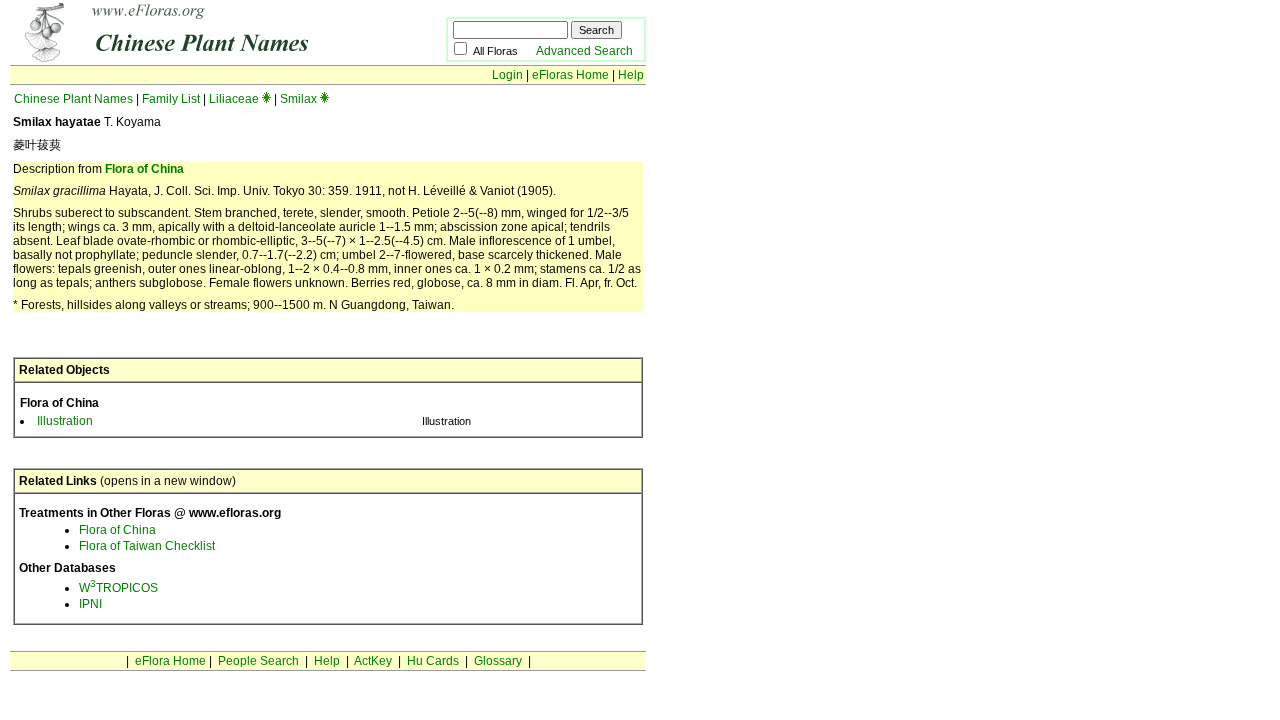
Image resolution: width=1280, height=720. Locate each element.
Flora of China (144, 169)
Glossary (498, 661)
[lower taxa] (266, 99)
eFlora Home (170, 661)
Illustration (65, 421)
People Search (258, 661)
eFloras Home (570, 75)
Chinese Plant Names (73, 99)
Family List (171, 99)
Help (631, 75)
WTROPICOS (118, 588)
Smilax (298, 99)
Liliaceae (234, 99)
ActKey (373, 661)
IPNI (90, 604)
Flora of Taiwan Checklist (147, 546)
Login (507, 75)
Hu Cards (433, 661)
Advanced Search (584, 51)
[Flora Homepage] (197, 58)
